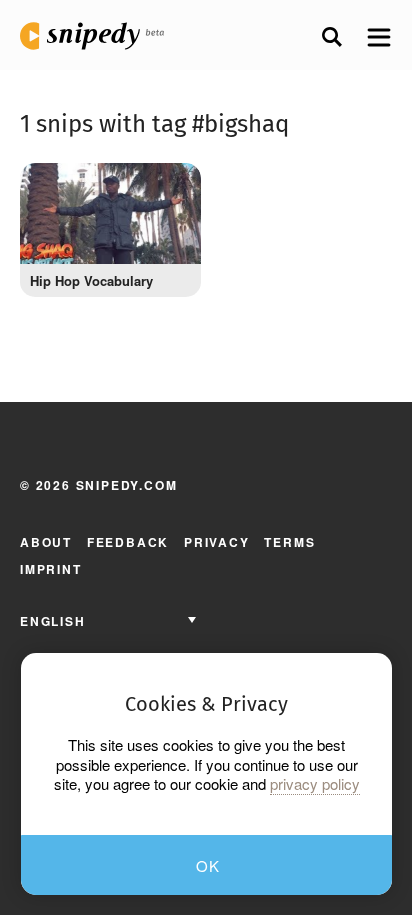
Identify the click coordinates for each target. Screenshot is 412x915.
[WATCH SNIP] (171, 188)
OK (208, 865)
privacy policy (315, 784)
